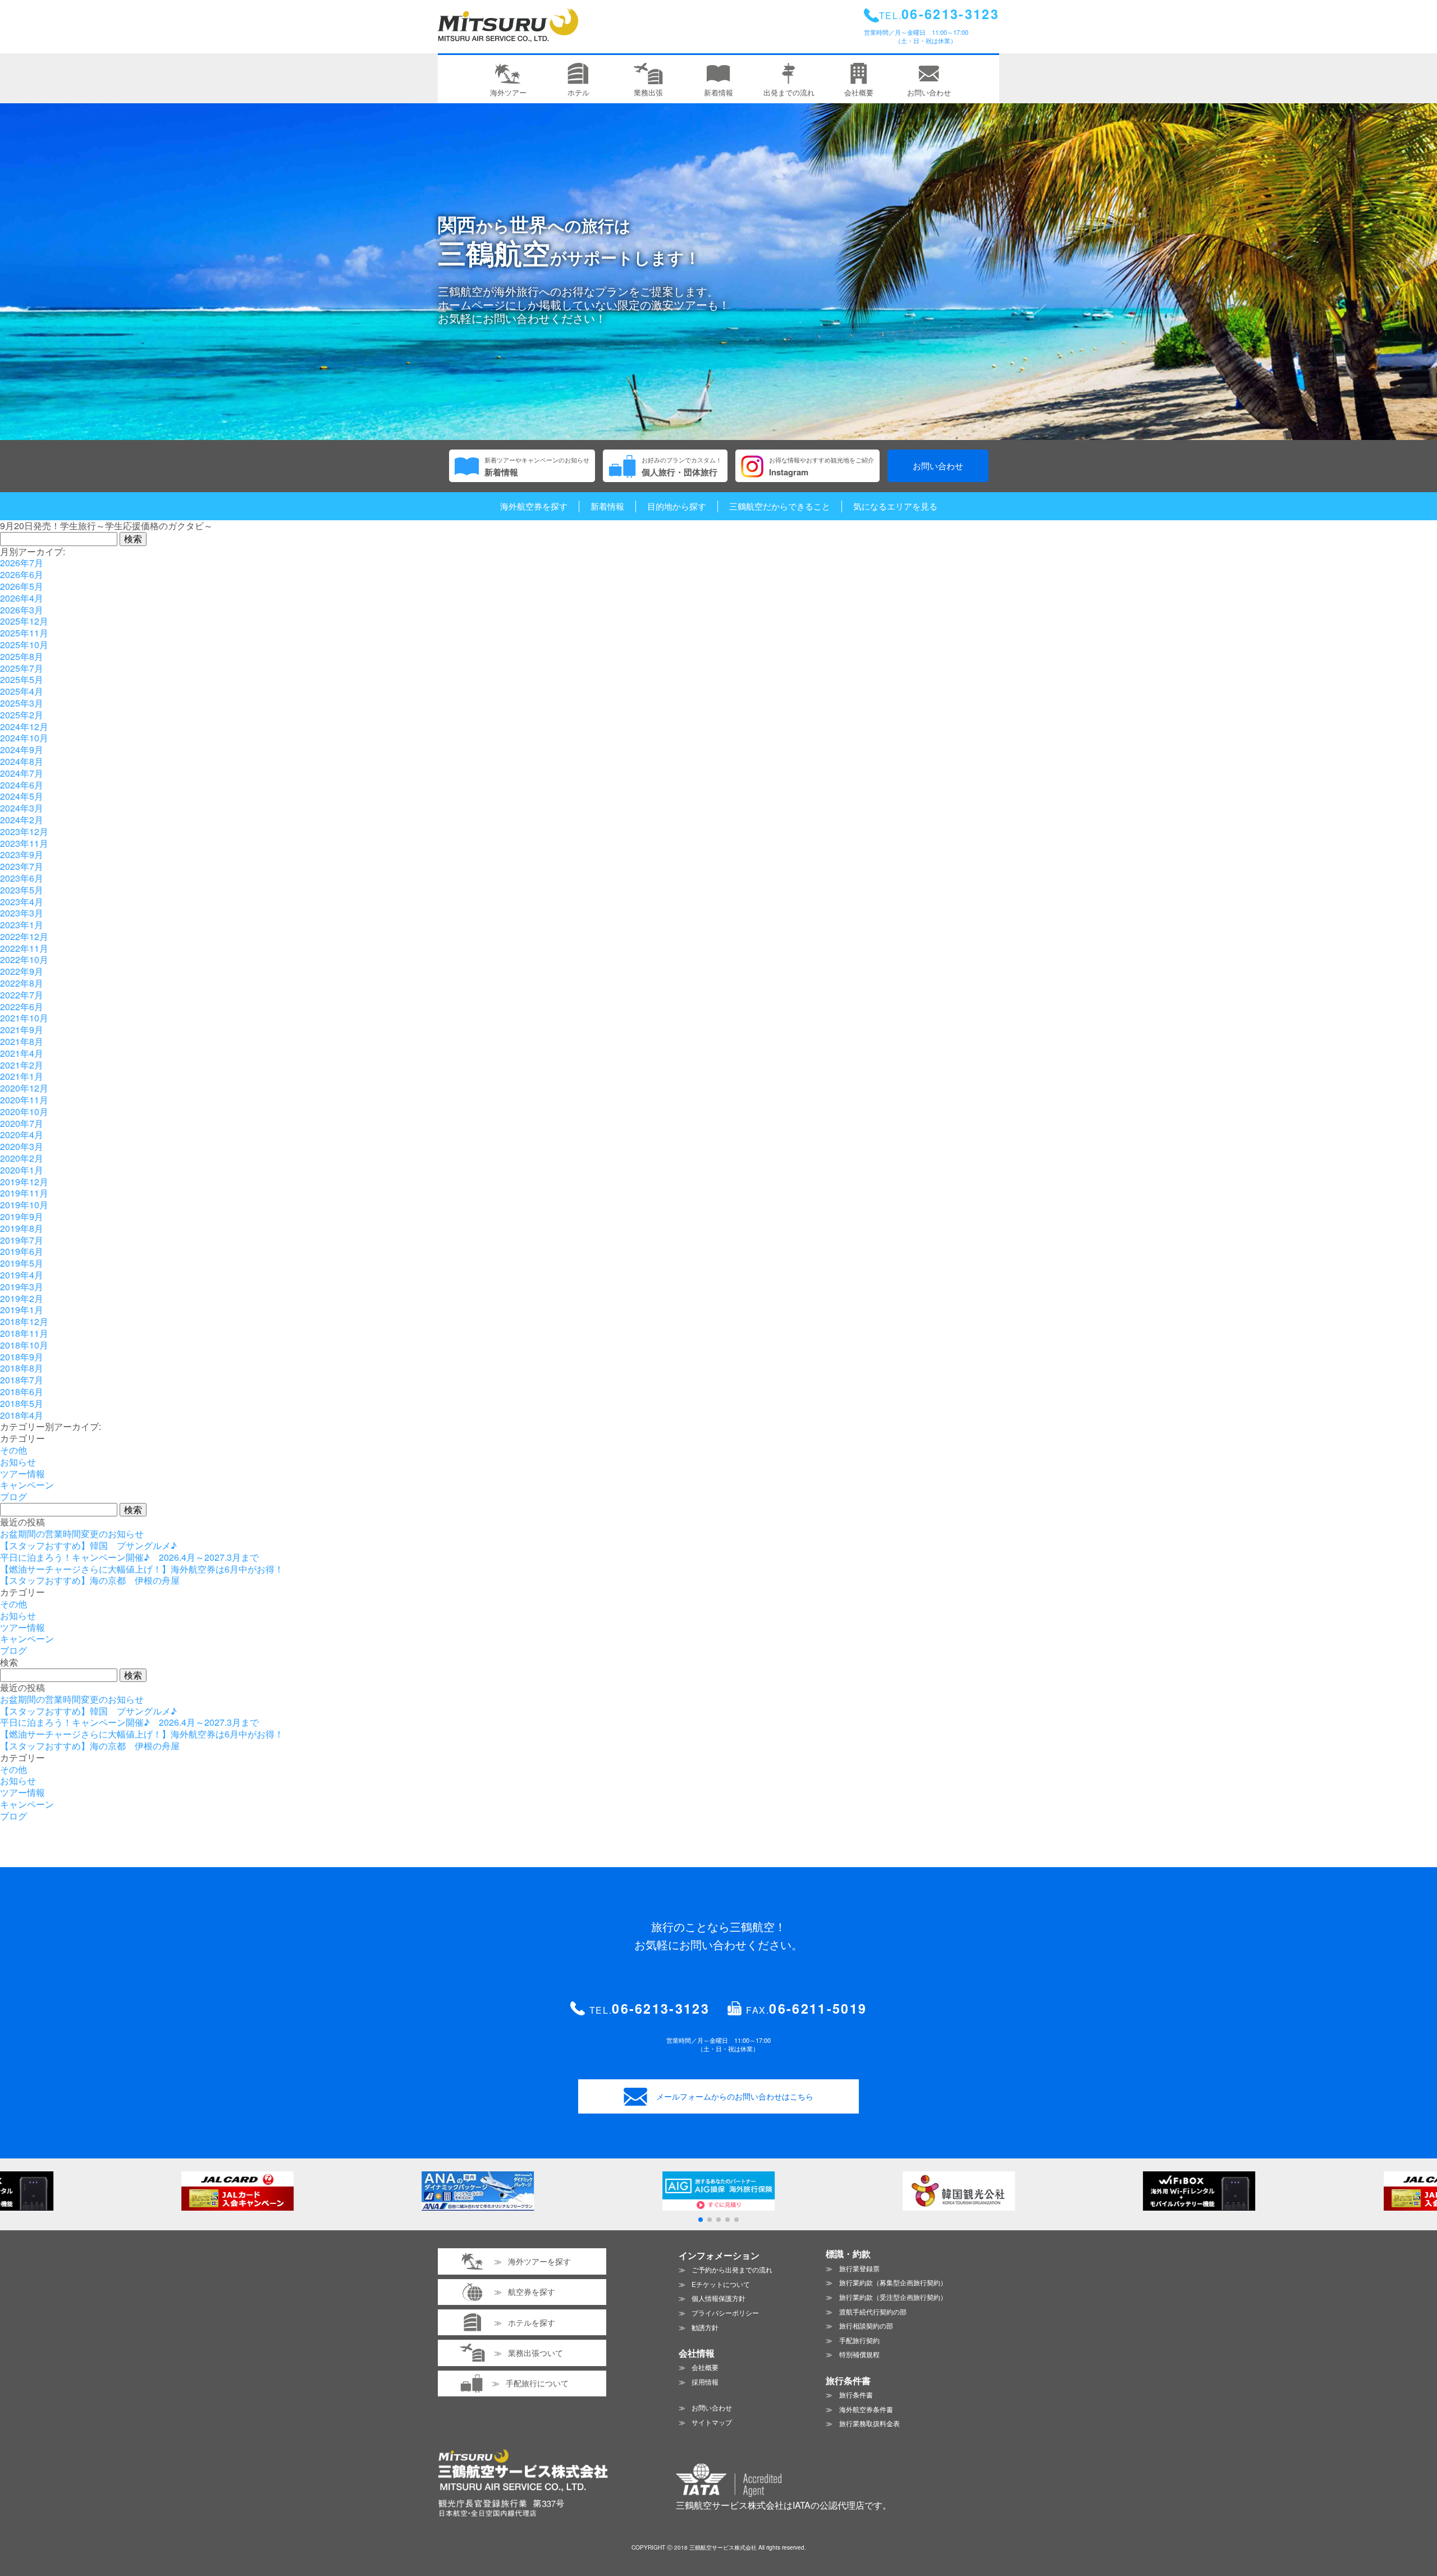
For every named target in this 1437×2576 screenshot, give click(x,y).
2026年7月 (22, 563)
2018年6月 (22, 1392)
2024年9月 (22, 750)
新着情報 (607, 506)
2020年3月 (22, 1146)
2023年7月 (22, 866)
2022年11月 (24, 948)
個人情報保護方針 (718, 2298)
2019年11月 (24, 1193)
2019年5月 (22, 1263)
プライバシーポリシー (725, 2313)
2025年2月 (22, 715)
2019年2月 (22, 1298)
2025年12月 (24, 621)
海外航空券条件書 (866, 2409)
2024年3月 (22, 808)
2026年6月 (22, 574)
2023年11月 (24, 843)
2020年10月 (24, 1111)
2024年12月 (24, 726)
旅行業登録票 (859, 2268)
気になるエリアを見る (895, 506)
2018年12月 (24, 1321)
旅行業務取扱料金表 (869, 2423)
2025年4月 (22, 691)
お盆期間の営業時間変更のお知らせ (72, 1534)
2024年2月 (22, 820)
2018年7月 (22, 1380)
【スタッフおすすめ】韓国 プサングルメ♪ (88, 1545)
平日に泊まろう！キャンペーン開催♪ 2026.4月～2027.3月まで (129, 1557)
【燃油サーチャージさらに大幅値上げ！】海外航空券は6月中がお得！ (142, 1569)
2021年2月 (22, 1065)
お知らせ (18, 1462)
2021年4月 (22, 1053)
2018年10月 (24, 1345)
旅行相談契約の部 (866, 2325)
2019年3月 (22, 1287)
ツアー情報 (22, 1473)
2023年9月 (22, 854)
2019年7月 (22, 1240)
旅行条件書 (856, 2394)
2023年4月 (22, 902)
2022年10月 (24, 959)
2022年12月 (24, 936)
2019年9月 (22, 1216)
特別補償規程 (859, 2354)
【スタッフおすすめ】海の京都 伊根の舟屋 (90, 1580)
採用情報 (705, 2382)
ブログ (13, 1496)
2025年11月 (24, 633)
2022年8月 (22, 983)
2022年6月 (22, 1007)
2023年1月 (22, 925)
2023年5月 (22, 890)
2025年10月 (24, 645)
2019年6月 (22, 1251)
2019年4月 (22, 1275)
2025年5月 (22, 679)
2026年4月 (22, 598)
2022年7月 (22, 995)
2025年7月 (22, 668)
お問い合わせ (938, 466)
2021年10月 (24, 1018)
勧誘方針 (705, 2327)
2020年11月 (24, 1100)
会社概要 (705, 2367)
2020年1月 (22, 1170)
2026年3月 (22, 610)
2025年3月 (22, 703)
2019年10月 (24, 1205)
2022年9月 (22, 971)
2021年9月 (22, 1030)
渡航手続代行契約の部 (873, 2311)
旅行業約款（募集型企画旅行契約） (893, 2282)
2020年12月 (24, 1088)
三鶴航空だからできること (780, 506)
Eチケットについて (721, 2284)
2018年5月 (22, 1403)
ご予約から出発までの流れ (732, 2269)
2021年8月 (22, 1041)
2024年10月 (24, 738)
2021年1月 (22, 1076)
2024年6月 (22, 785)
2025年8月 (22, 656)
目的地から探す (677, 506)
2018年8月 (22, 1368)
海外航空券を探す (534, 506)
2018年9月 (22, 1357)
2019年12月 (24, 1182)
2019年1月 (22, 1310)
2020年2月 (22, 1158)
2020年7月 (22, 1123)
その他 (13, 1450)
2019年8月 (22, 1228)
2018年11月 (24, 1333)
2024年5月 (22, 796)
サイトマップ (712, 2422)
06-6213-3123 (661, 2008)
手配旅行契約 (859, 2340)
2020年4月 (22, 1135)
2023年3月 (22, 913)
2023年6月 (22, 878)
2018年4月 (22, 1415)
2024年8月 (22, 761)
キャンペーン (27, 1485)
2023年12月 (24, 831)
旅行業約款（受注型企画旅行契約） (893, 2297)
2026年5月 (22, 586)
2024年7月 (22, 773)
